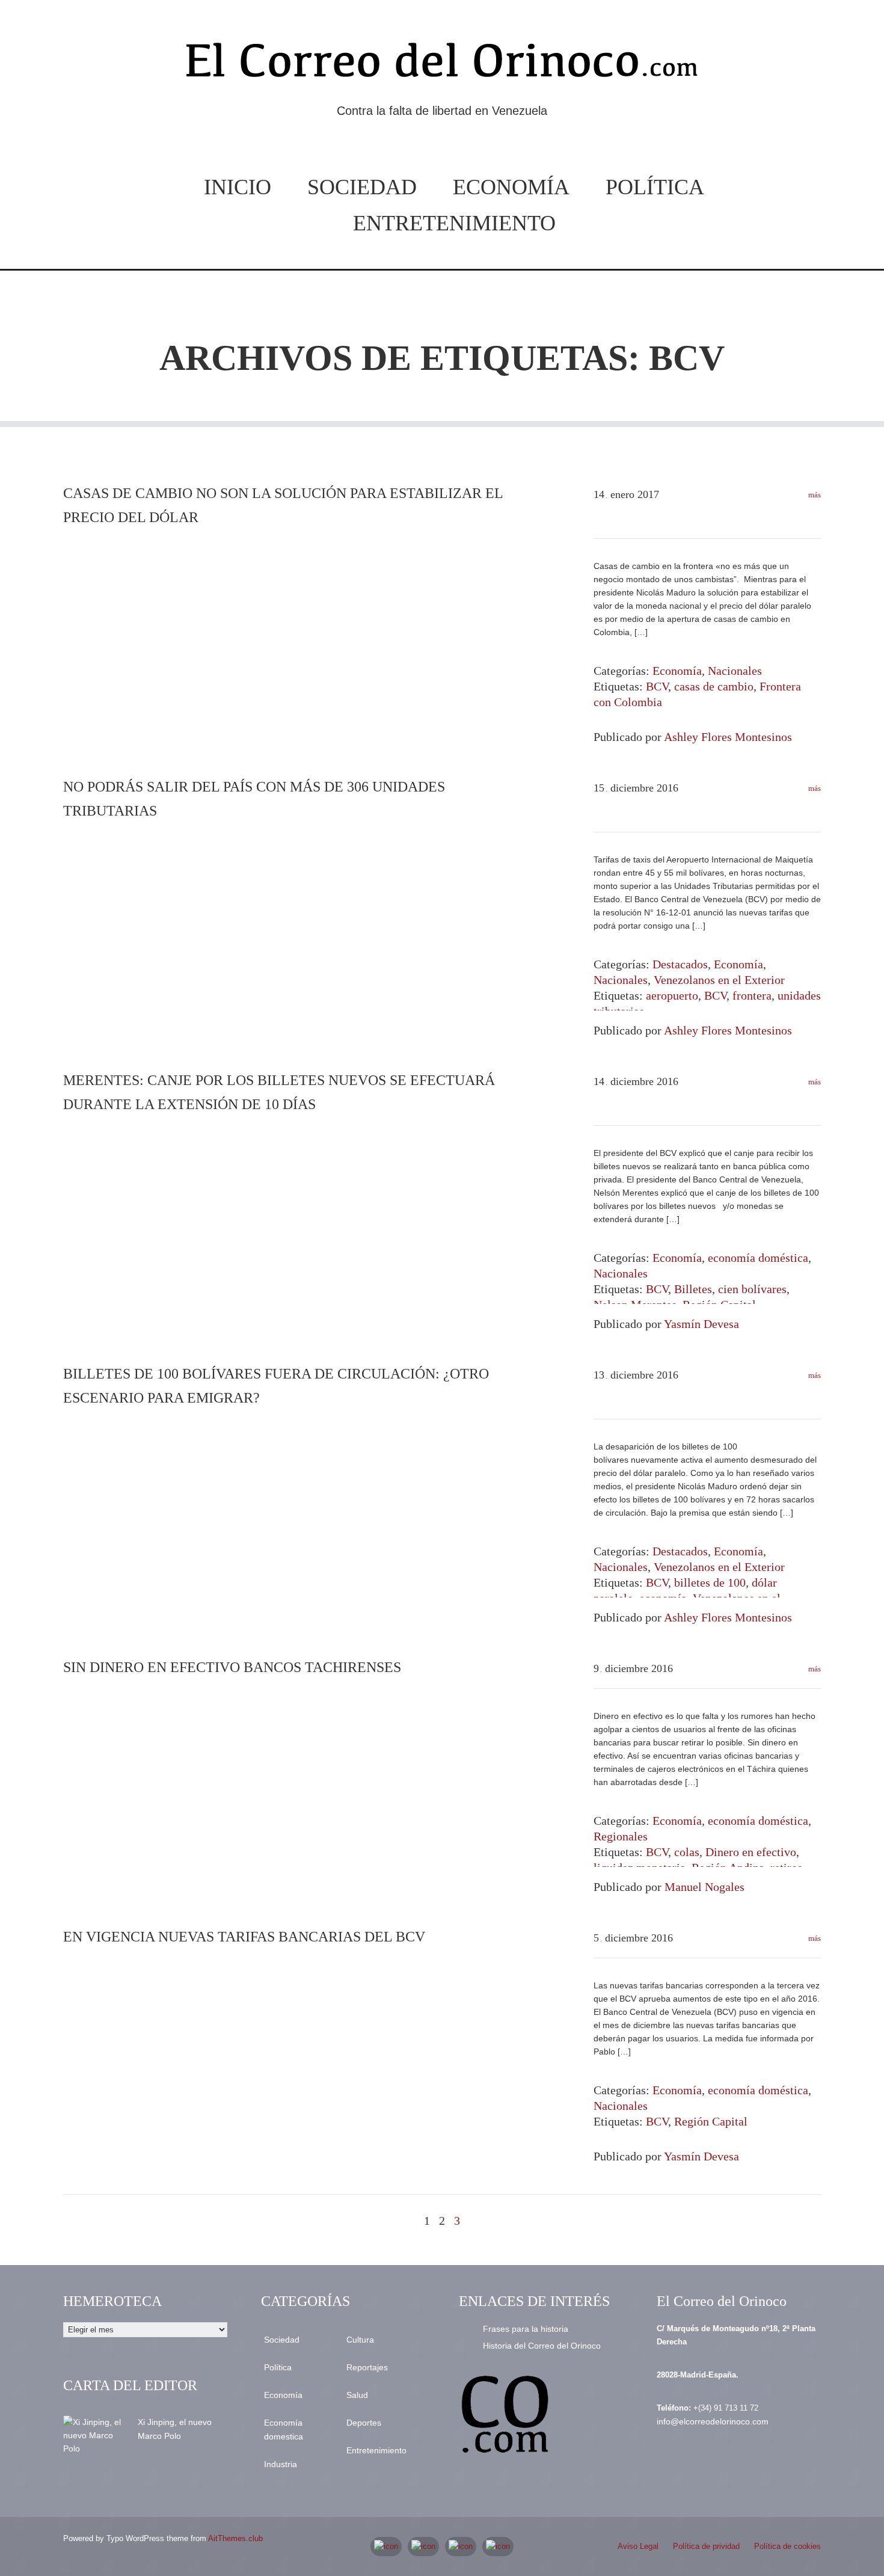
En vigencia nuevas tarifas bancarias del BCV (244, 1937)
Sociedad (362, 187)
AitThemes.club (235, 2538)
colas (687, 1852)
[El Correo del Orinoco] (442, 65)
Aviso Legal (638, 2546)
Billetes (693, 1289)
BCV (657, 686)
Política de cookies (787, 2546)
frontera (752, 995)
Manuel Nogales (704, 1887)
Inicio (238, 187)
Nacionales (735, 671)
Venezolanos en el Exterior (719, 980)
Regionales (621, 1836)
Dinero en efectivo (751, 1852)
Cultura (360, 2340)
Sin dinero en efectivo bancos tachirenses (232, 1667)
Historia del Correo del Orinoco (542, 2346)
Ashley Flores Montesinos (728, 737)
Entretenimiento (454, 223)
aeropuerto (672, 995)
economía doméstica (758, 1258)
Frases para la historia (526, 2329)
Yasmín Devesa (701, 1324)
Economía (511, 187)
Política (655, 187)
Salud (357, 2395)
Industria (281, 2464)
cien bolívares (752, 1289)
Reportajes (367, 2367)
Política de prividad (706, 2546)
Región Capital (711, 2121)
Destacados (680, 964)
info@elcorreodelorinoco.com (713, 2421)
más (814, 495)
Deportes (364, 2423)
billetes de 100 (710, 1582)
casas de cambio (714, 686)
